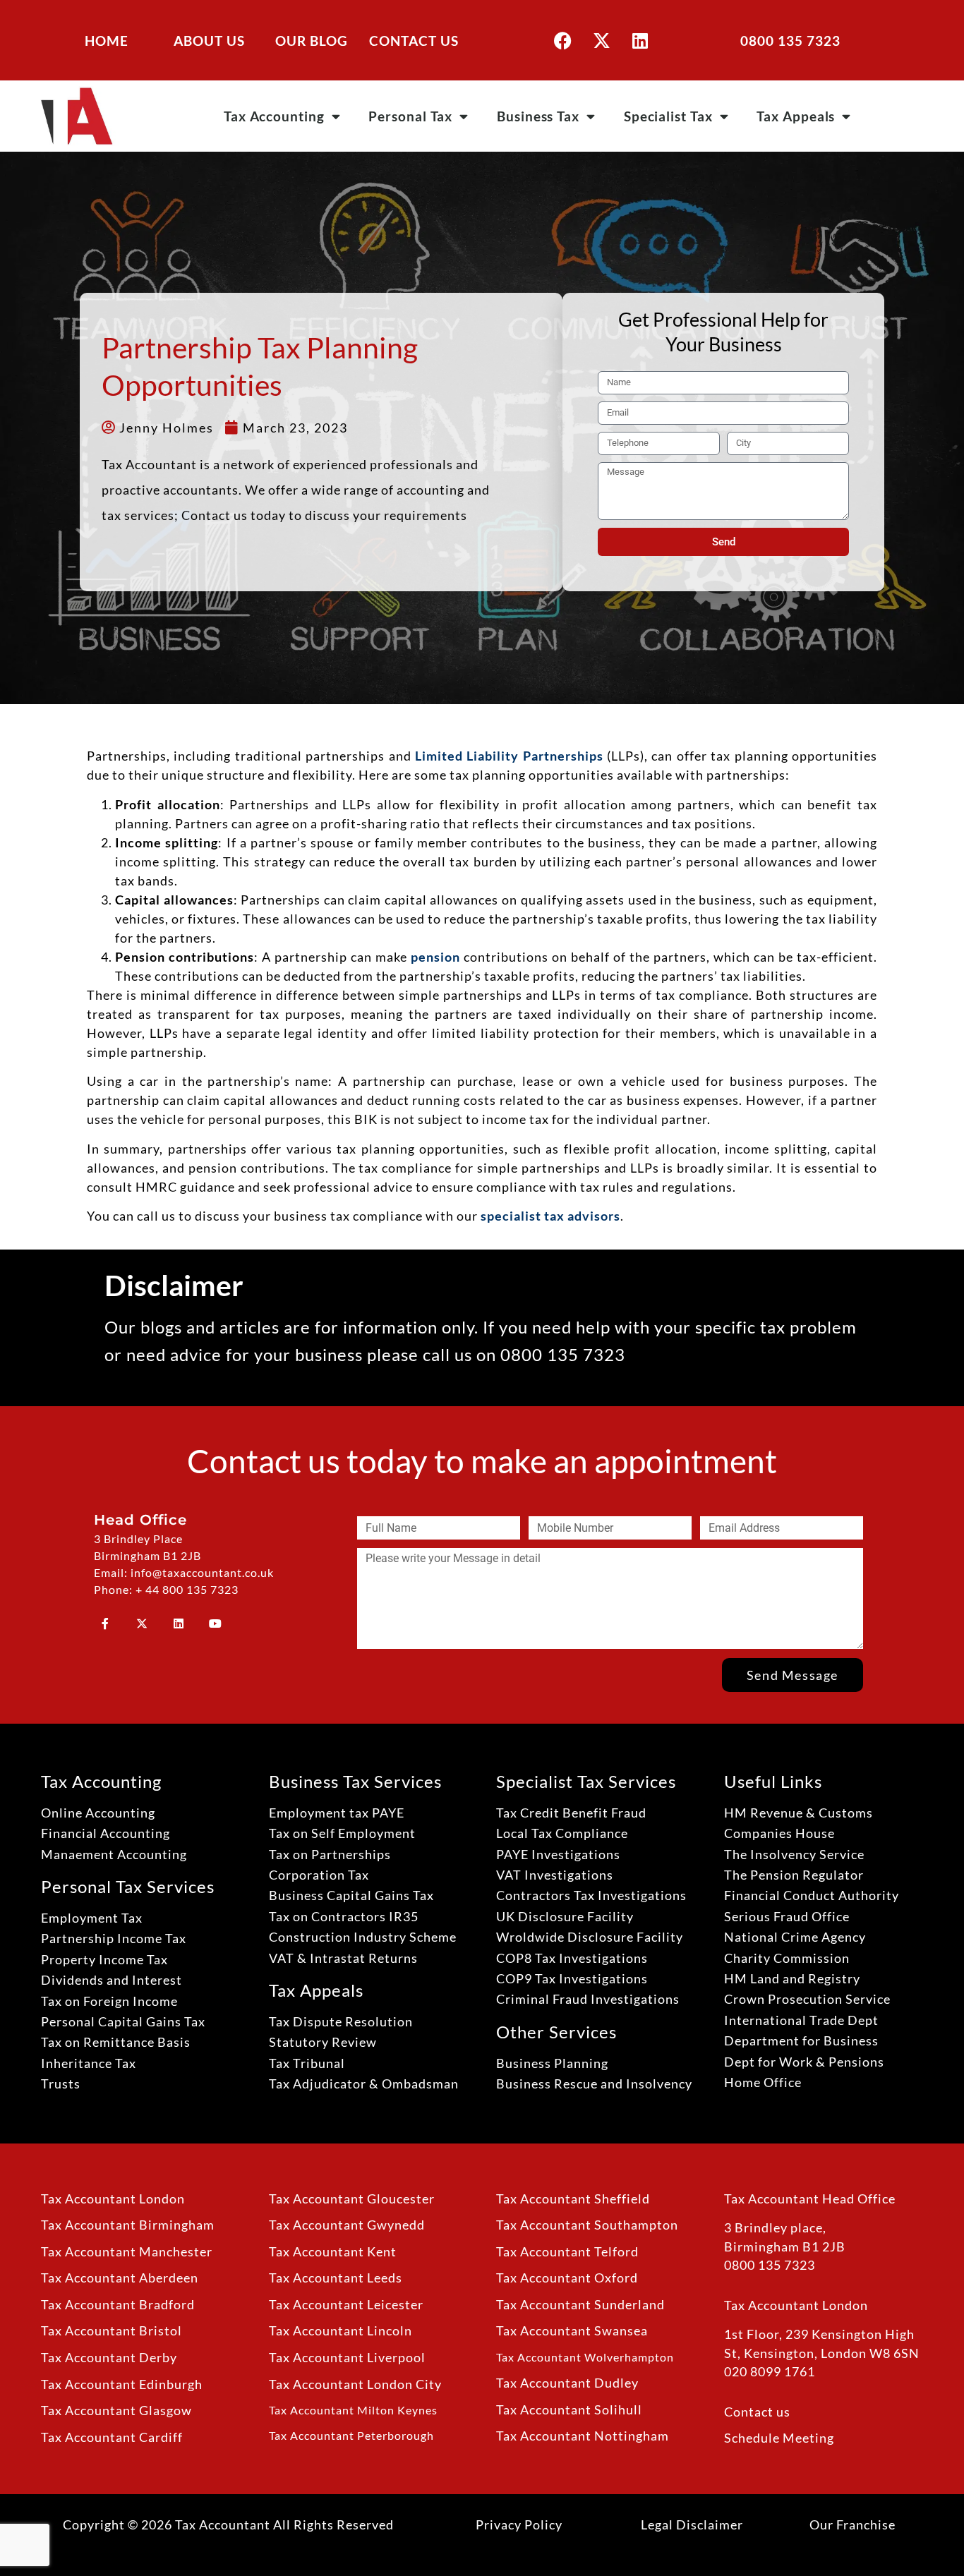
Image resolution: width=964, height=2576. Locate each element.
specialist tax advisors (550, 1216)
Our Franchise (852, 2524)
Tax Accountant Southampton (587, 2225)
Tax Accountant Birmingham (128, 2225)
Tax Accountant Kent (333, 2252)
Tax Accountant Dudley (567, 2383)
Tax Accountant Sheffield (573, 2199)
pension (435, 957)
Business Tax (538, 116)
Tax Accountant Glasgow (116, 2411)
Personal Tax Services (128, 1886)
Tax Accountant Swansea (572, 2331)
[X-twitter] (601, 40)
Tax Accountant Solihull (569, 2410)
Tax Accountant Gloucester (352, 2199)
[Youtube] (215, 1623)
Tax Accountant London (113, 2199)
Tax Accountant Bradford (118, 2305)
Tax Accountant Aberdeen (120, 2278)
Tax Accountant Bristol (112, 2331)
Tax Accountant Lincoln (341, 2331)
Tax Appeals (796, 116)
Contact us (757, 2412)
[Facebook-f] (105, 1623)
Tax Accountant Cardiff (112, 2437)
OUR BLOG (312, 41)
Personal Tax (410, 116)
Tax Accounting (274, 116)
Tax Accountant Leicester (346, 2305)
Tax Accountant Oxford (567, 2278)
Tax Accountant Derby (109, 2358)
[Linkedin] (640, 40)
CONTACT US (414, 41)
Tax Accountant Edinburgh (122, 2384)
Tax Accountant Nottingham (583, 2436)
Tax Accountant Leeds (336, 2278)
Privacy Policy (519, 2524)
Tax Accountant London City (355, 2384)
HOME (107, 41)
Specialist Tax (668, 116)
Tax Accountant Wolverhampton (585, 2357)
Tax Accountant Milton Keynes (353, 2410)
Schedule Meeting (779, 2438)
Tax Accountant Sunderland (580, 2305)
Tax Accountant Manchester (127, 2252)
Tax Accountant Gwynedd (347, 2225)
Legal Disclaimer (692, 2524)
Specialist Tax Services (586, 1781)
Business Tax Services (355, 1781)
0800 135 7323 (790, 41)
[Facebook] (562, 40)
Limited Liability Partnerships (509, 756)
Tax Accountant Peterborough (351, 2435)
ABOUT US (209, 41)
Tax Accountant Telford (567, 2252)
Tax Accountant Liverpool (347, 2358)
